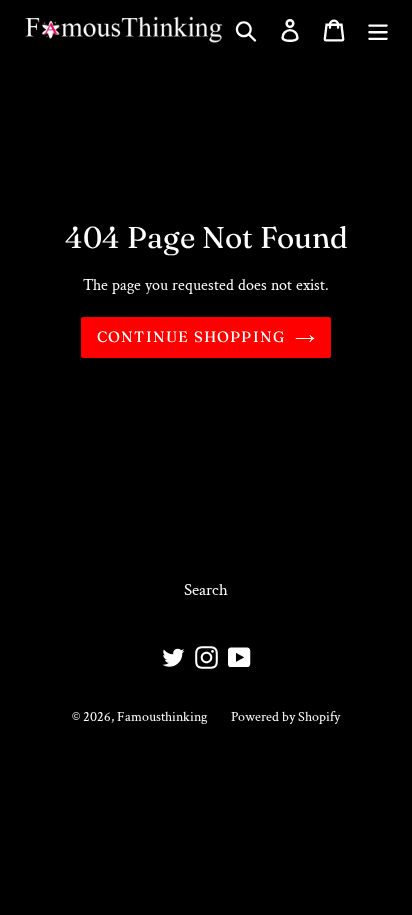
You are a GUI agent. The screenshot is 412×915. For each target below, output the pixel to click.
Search (206, 590)
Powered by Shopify (285, 717)
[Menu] (378, 30)
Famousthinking (162, 717)
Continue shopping (191, 336)
